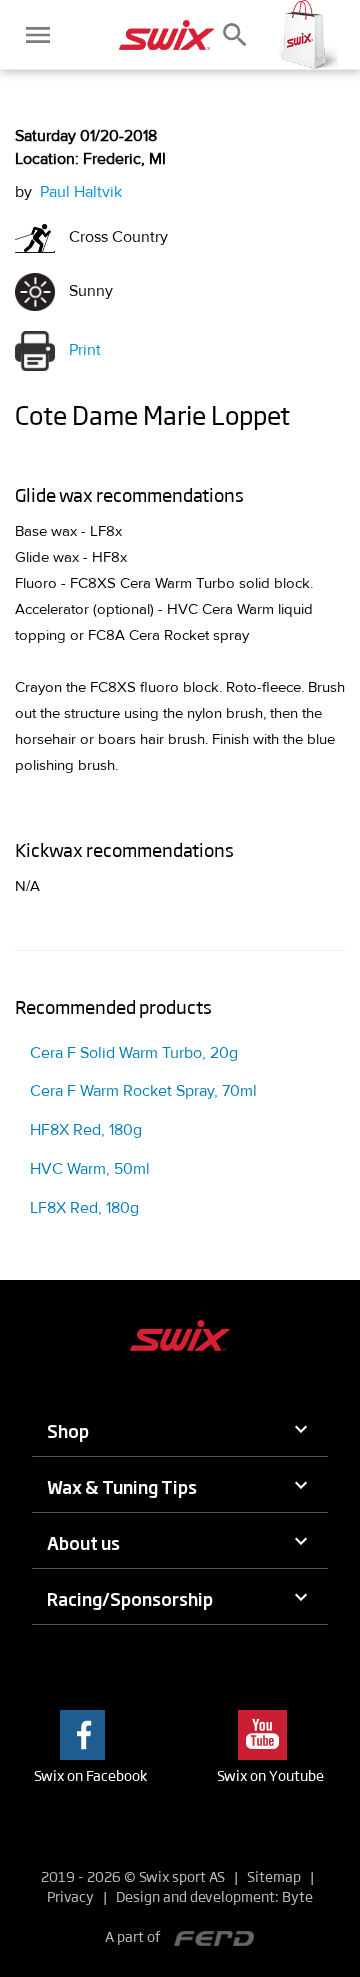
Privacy (70, 1896)
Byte (297, 1896)
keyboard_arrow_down (301, 1429)
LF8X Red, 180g (84, 1208)
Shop (68, 1430)
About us (83, 1542)
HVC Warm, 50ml (90, 1169)
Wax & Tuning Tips (122, 1486)
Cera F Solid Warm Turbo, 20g (134, 1053)
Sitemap (274, 1876)
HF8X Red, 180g (86, 1130)
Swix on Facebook (90, 1775)
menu (38, 35)
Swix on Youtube (270, 1775)
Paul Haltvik (81, 192)
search (235, 35)
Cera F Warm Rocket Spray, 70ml (143, 1091)
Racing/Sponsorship (130, 1598)
